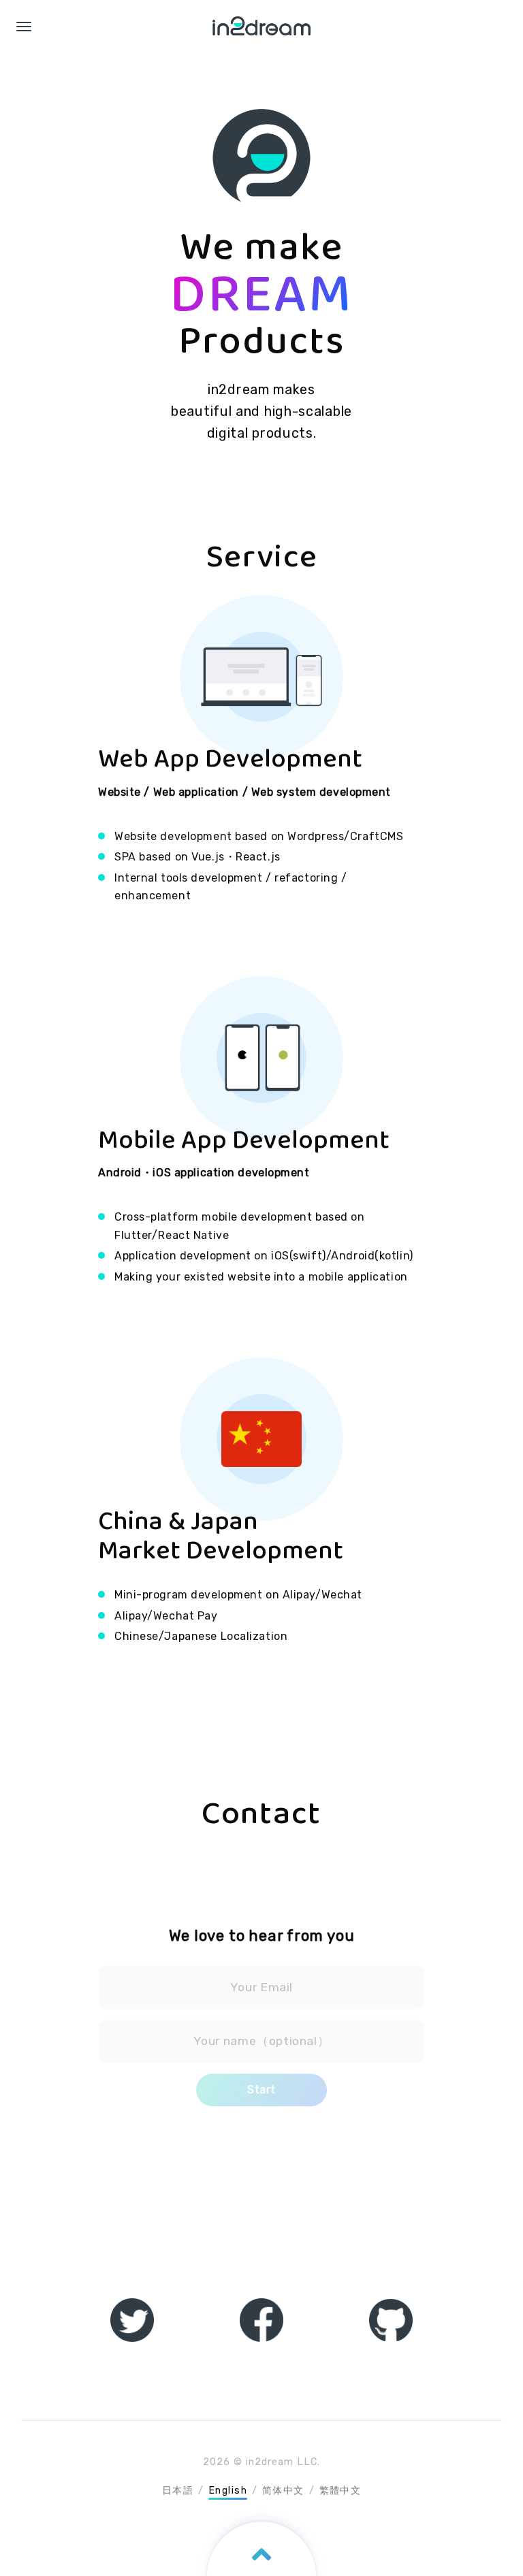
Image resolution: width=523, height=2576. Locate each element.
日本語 (178, 2491)
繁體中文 (340, 2491)
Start (261, 2090)
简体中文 (283, 2491)
